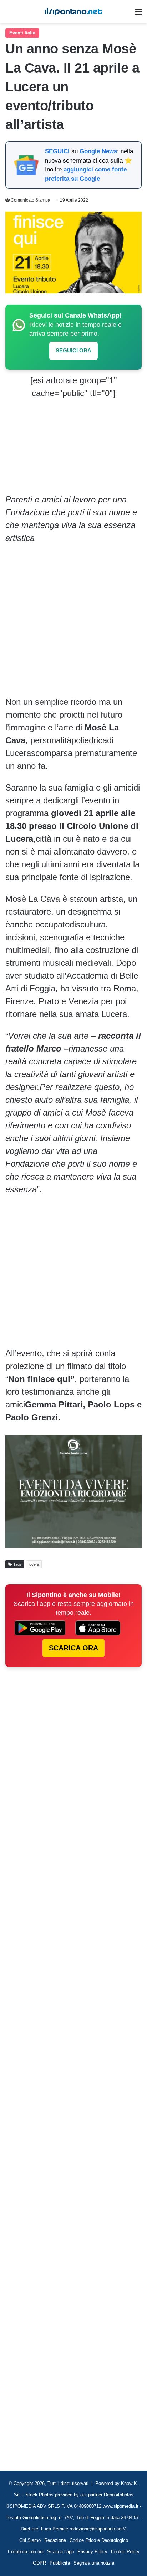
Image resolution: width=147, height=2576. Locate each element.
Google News (98, 151)
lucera (34, 1564)
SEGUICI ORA (73, 350)
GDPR (39, 2563)
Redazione (55, 2540)
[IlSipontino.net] (73, 12)
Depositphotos (119, 2495)
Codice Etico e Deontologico (99, 2540)
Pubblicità (60, 2563)
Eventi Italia (22, 33)
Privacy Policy (92, 2552)
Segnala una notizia (94, 2563)
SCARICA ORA (73, 1648)
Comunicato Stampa (31, 200)
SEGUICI (57, 151)
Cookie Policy (125, 2552)
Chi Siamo (30, 2540)
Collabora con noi (26, 2552)
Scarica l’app (60, 2552)
